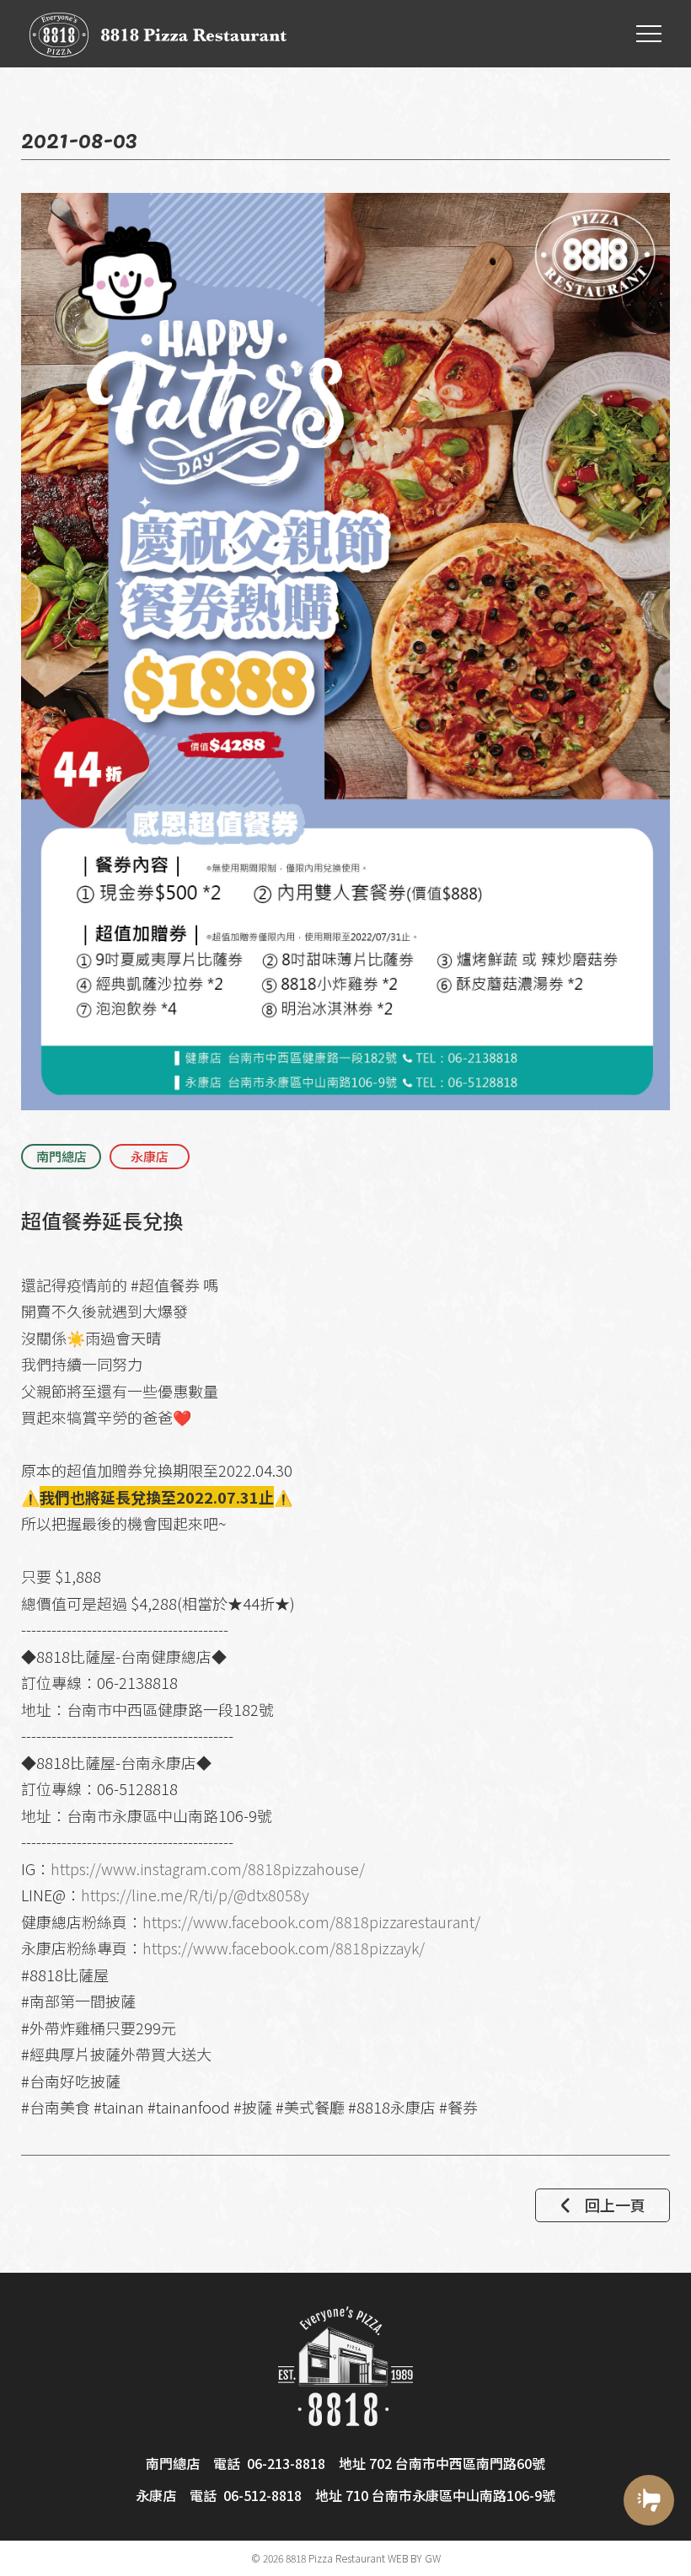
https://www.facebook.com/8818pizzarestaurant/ (311, 1921)
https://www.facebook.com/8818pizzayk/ (284, 1948)
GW (433, 2558)
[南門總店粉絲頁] (649, 2553)
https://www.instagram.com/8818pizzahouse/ (208, 1868)
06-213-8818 (286, 2463)
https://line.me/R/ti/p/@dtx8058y (195, 1895)
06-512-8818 (262, 2495)
